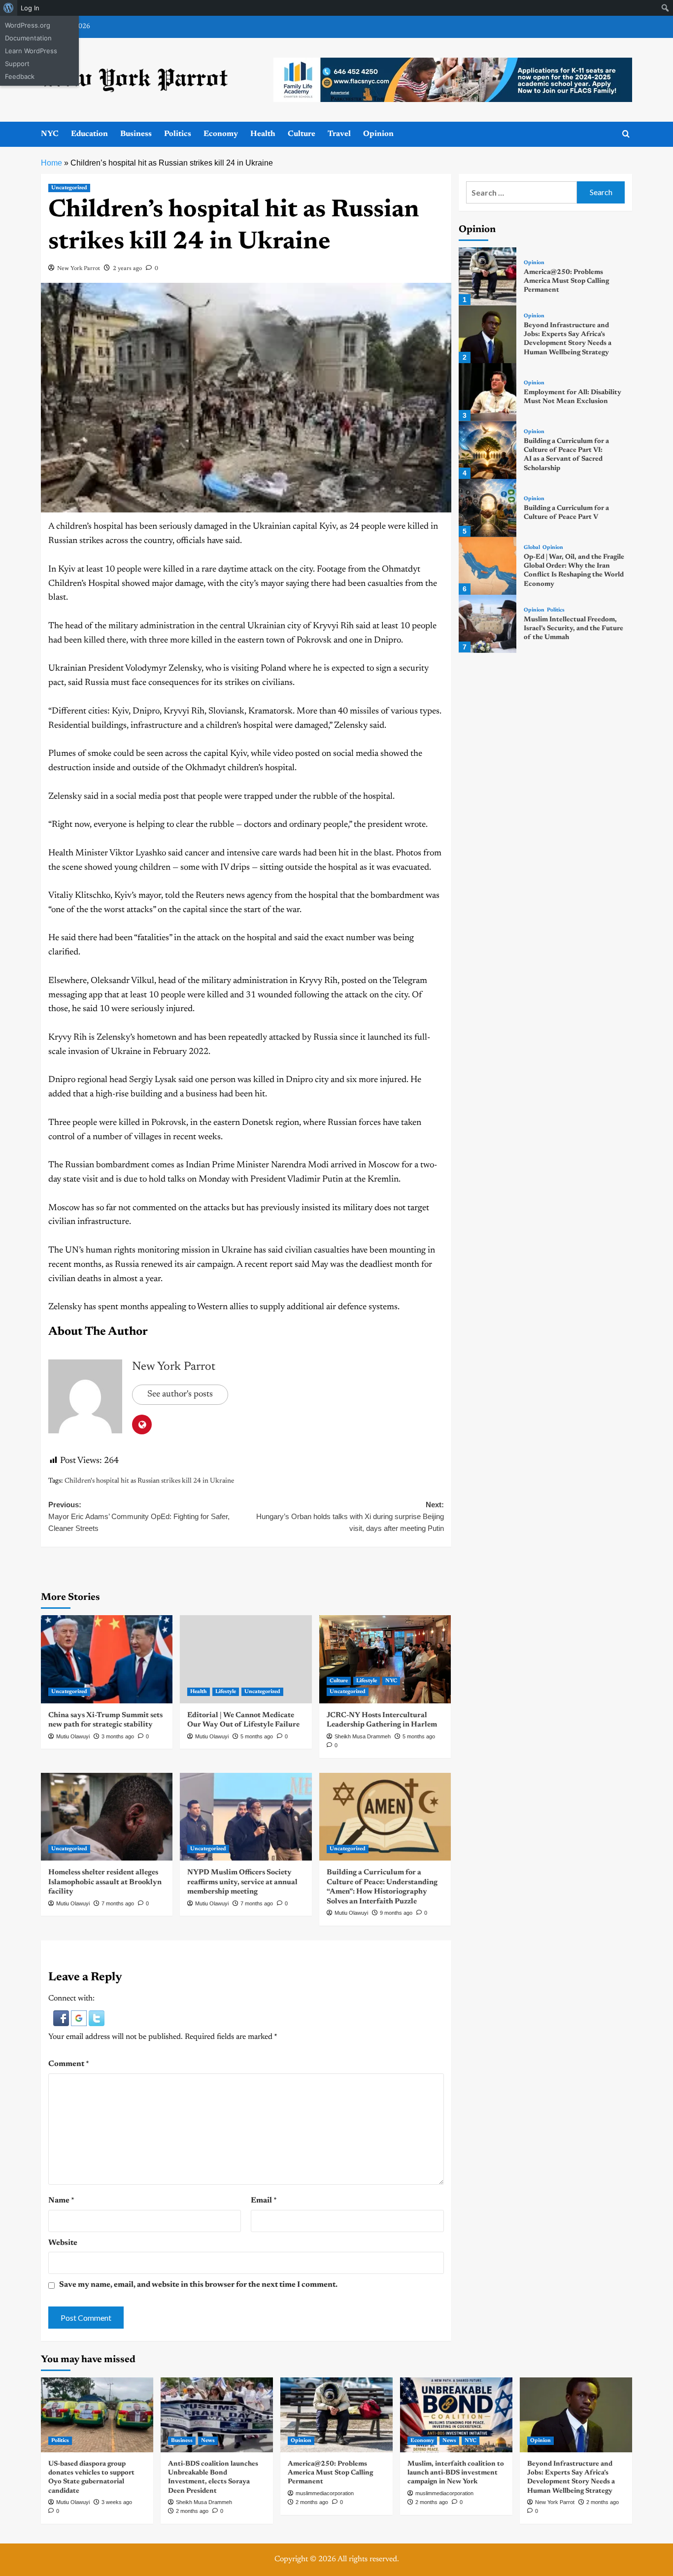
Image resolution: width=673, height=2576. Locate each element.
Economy (221, 134)
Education (89, 134)
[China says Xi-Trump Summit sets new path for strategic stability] (107, 1659)
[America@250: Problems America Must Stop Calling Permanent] (488, 276)
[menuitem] (9, 8)
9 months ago (396, 1913)
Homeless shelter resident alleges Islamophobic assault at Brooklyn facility (105, 1882)
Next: (350, 1516)
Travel (339, 134)
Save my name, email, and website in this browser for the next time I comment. (198, 2285)
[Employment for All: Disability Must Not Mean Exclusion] (488, 392)
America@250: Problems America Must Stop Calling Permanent (566, 281)
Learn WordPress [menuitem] (31, 51)
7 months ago (118, 1903)
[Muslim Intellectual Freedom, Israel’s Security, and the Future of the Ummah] (488, 624)
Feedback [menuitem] (20, 76)
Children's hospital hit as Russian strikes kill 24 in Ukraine (149, 1481)
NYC (50, 134)
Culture (302, 134)
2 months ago (192, 2511)
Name (61, 2201)
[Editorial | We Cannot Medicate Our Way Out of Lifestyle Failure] (246, 1659)
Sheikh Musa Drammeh (363, 1736)
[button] (62, 2018)
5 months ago (257, 1736)
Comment (69, 2064)
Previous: (139, 1516)
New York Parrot (79, 269)
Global (532, 548)
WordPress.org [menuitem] (28, 25)
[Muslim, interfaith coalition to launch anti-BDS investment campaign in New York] (456, 2415)
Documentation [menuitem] (28, 38)
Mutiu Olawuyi (73, 1736)
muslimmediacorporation (325, 2493)
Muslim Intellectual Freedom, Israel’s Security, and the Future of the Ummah (573, 629)
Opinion (378, 134)
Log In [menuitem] (30, 8)
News (208, 2441)
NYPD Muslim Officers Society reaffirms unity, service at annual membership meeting (242, 1882)
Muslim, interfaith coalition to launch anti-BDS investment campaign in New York (456, 2473)
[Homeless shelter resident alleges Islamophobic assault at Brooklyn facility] (107, 1817)
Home (51, 163)
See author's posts (180, 1394)
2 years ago (127, 269)
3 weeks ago (117, 2502)
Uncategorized (69, 188)
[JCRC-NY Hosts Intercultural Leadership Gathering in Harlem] (385, 1659)
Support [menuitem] (17, 64)
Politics (178, 134)
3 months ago (118, 1736)
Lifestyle (226, 1692)
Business (136, 134)
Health (263, 134)
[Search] (626, 134)
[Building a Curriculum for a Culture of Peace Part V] (488, 508)
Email (264, 2201)
